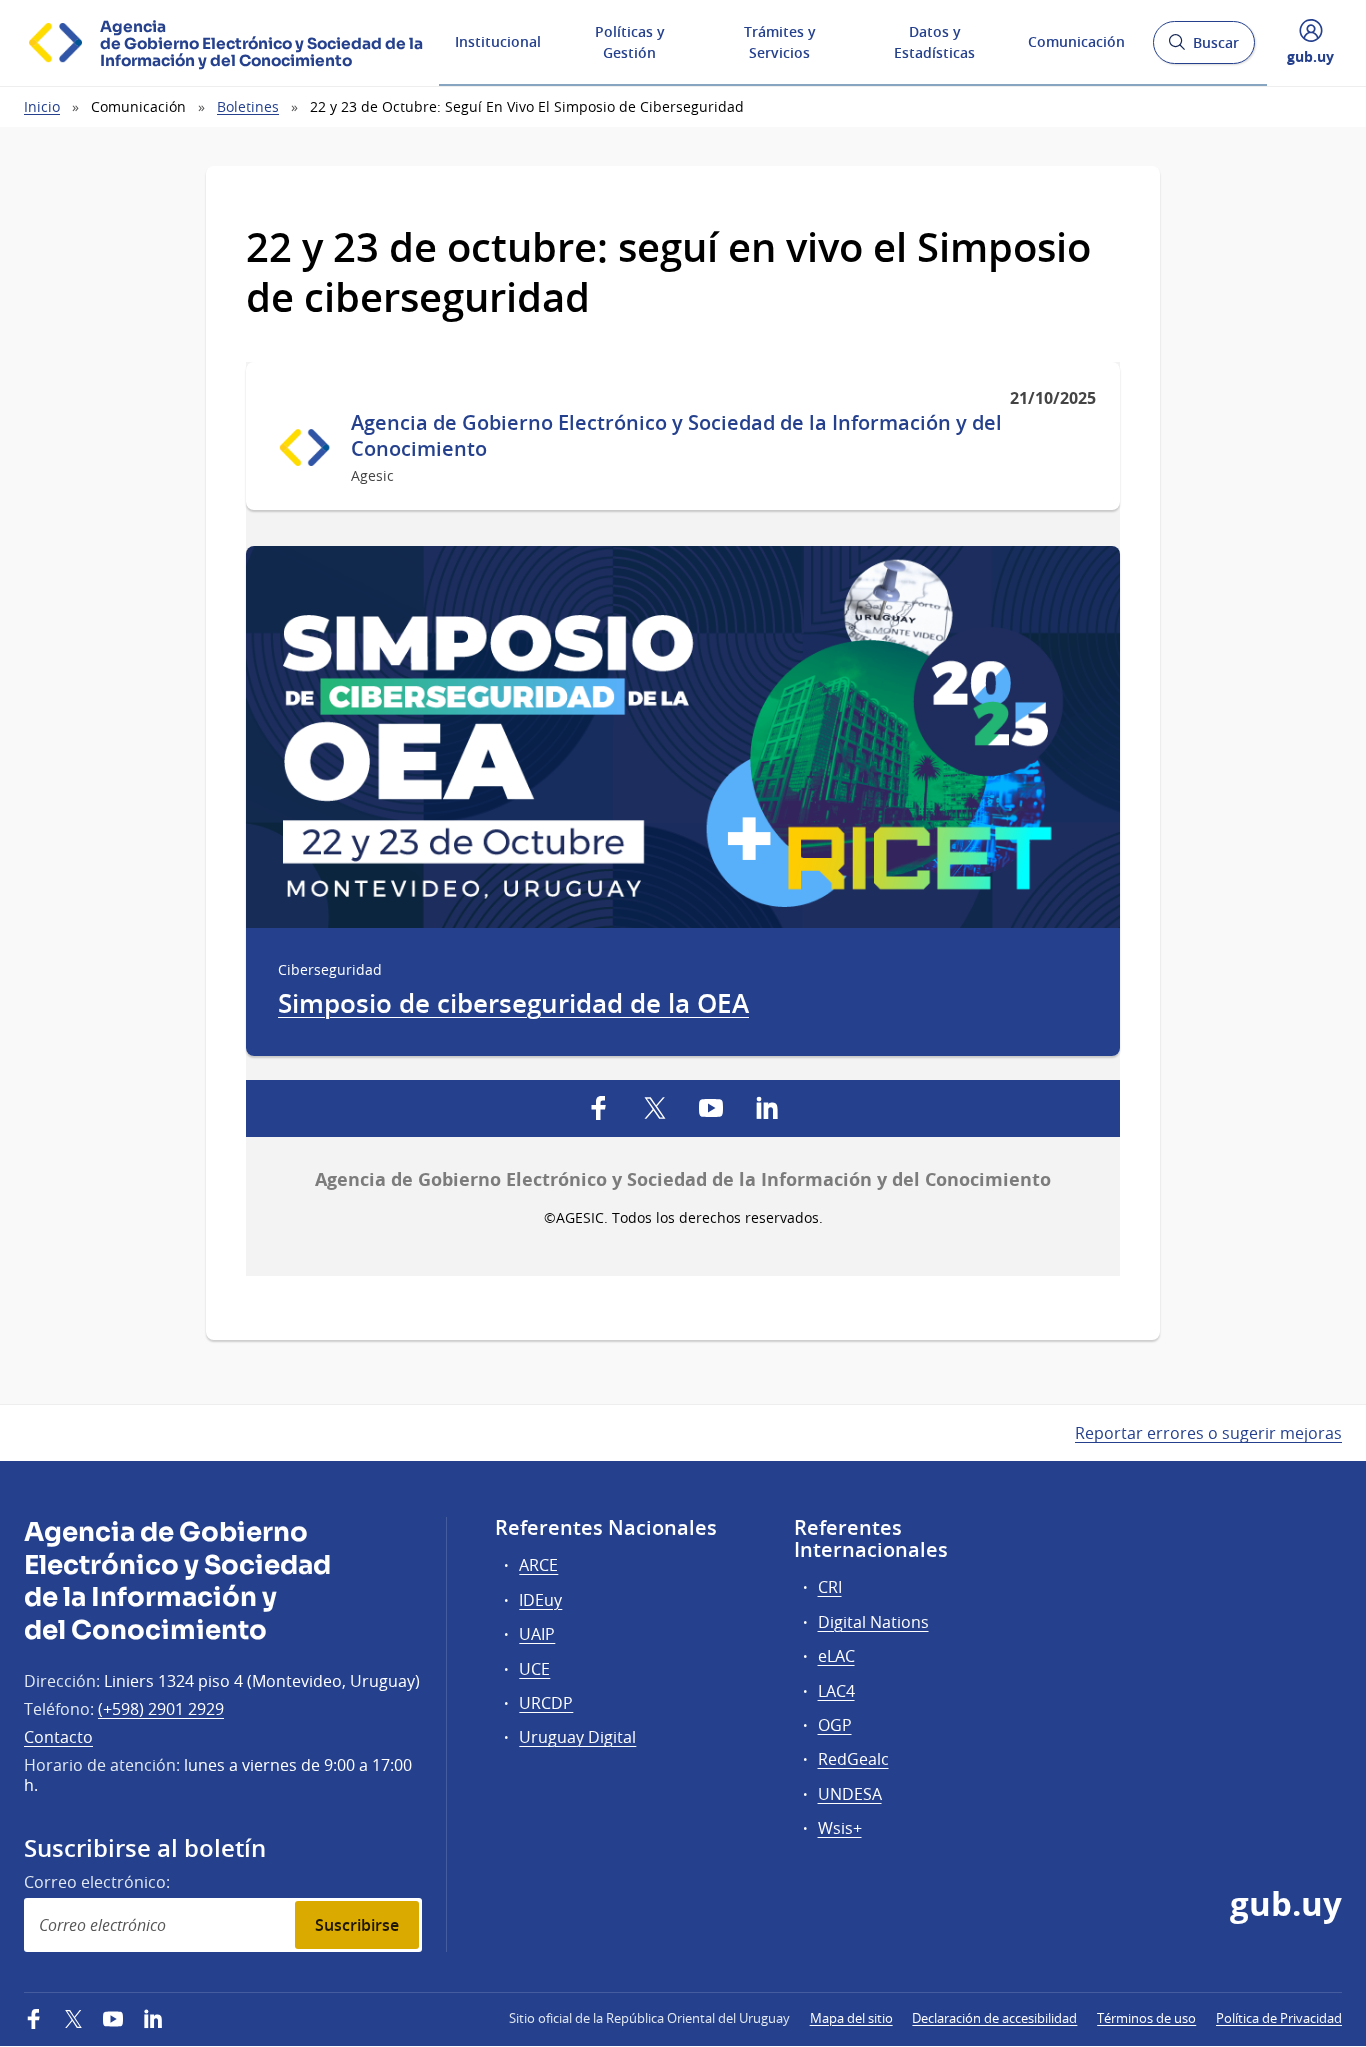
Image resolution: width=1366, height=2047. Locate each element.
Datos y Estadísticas (934, 42)
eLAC (836, 1656)
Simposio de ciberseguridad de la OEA (513, 1004)
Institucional (498, 41)
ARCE (538, 1565)
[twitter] (655, 1108)
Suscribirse (357, 1925)
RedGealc (853, 1759)
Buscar (1203, 48)
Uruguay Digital (577, 1737)
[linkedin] (767, 1108)
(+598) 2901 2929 (161, 1709)
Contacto (58, 1737)
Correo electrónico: (97, 1882)
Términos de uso (1146, 2018)
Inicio (42, 106)
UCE (534, 1669)
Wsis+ (840, 1828)
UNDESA (850, 1794)
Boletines (248, 106)
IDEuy (540, 1600)
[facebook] (599, 1108)
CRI (830, 1587)
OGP (835, 1725)
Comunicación (1076, 41)
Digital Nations (873, 1622)
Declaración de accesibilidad (994, 2018)
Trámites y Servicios (780, 42)
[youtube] (711, 1108)
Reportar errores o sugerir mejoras (1208, 1433)
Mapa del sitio (851, 2018)
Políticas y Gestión (630, 42)
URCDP (546, 1703)
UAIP (537, 1634)
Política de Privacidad (1279, 2018)
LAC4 (836, 1691)
